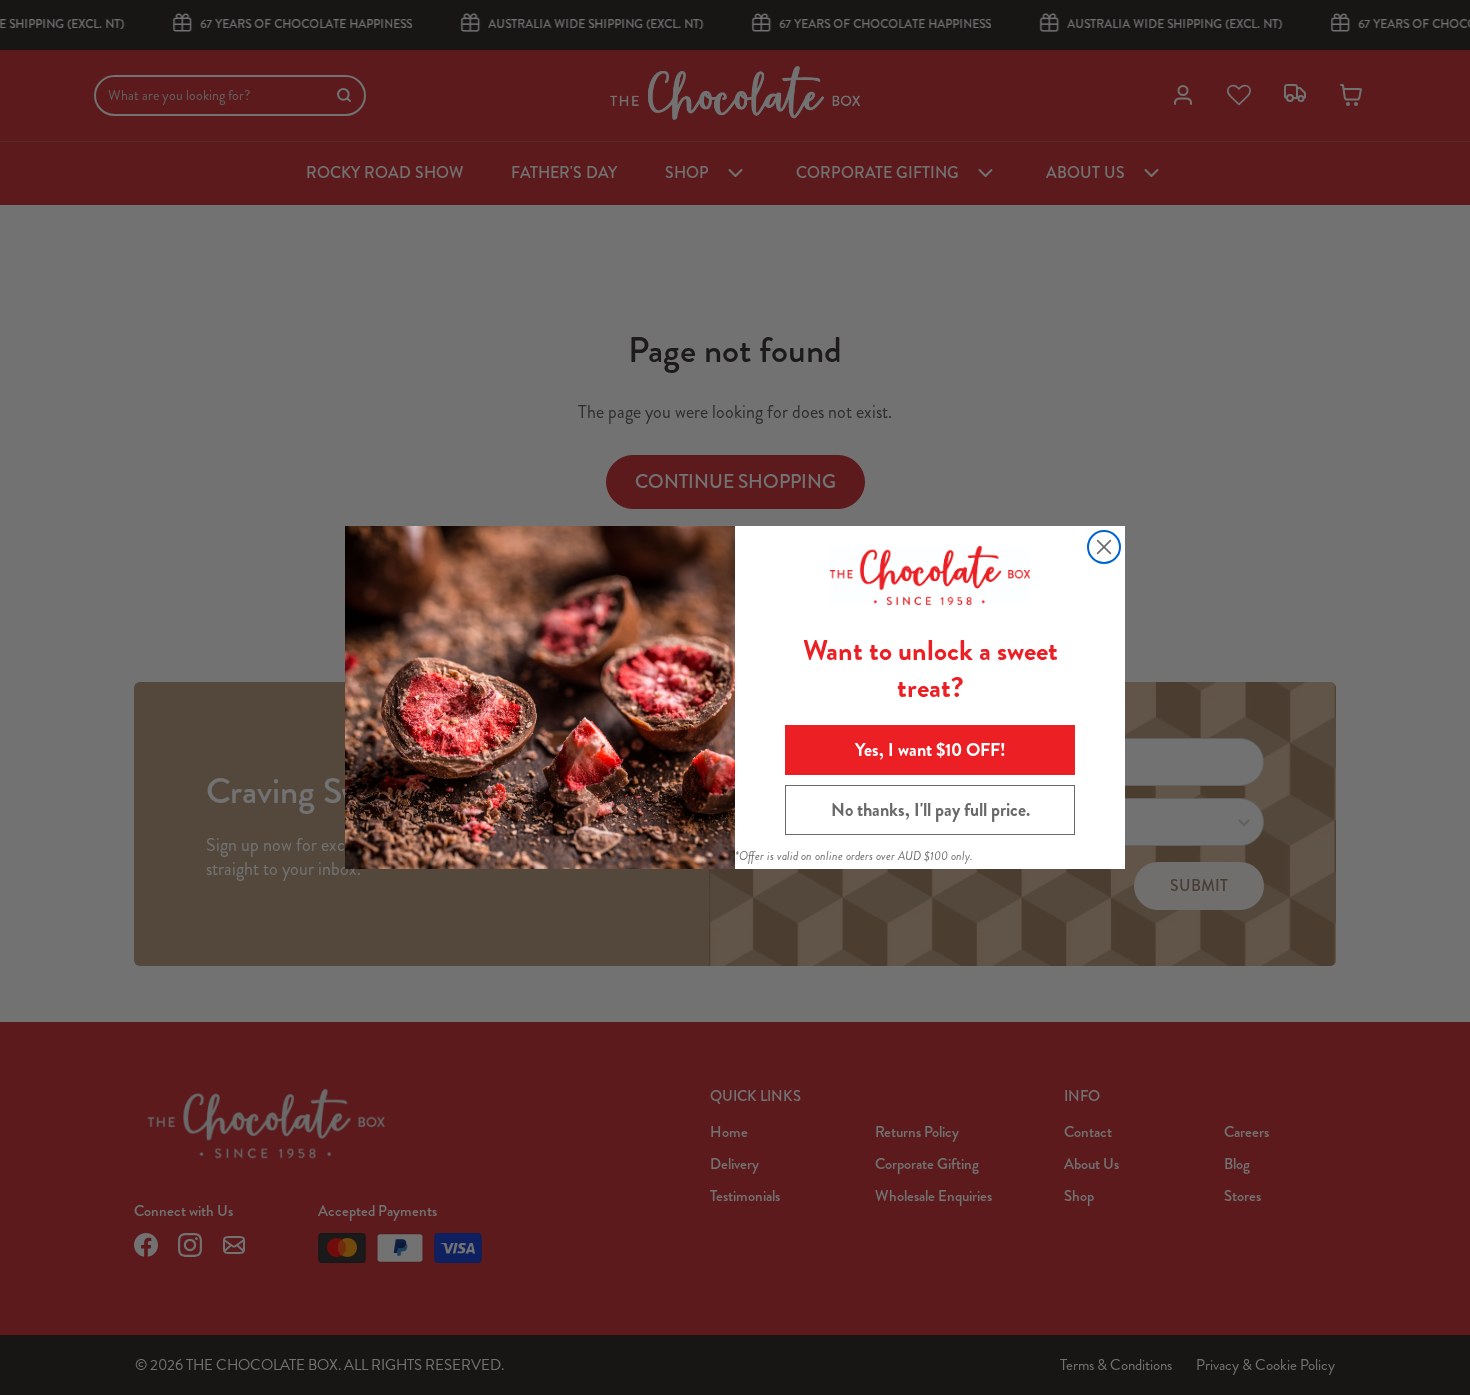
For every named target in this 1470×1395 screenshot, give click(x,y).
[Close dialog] (1104, 547)
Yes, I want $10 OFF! (930, 750)
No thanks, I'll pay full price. (930, 810)
